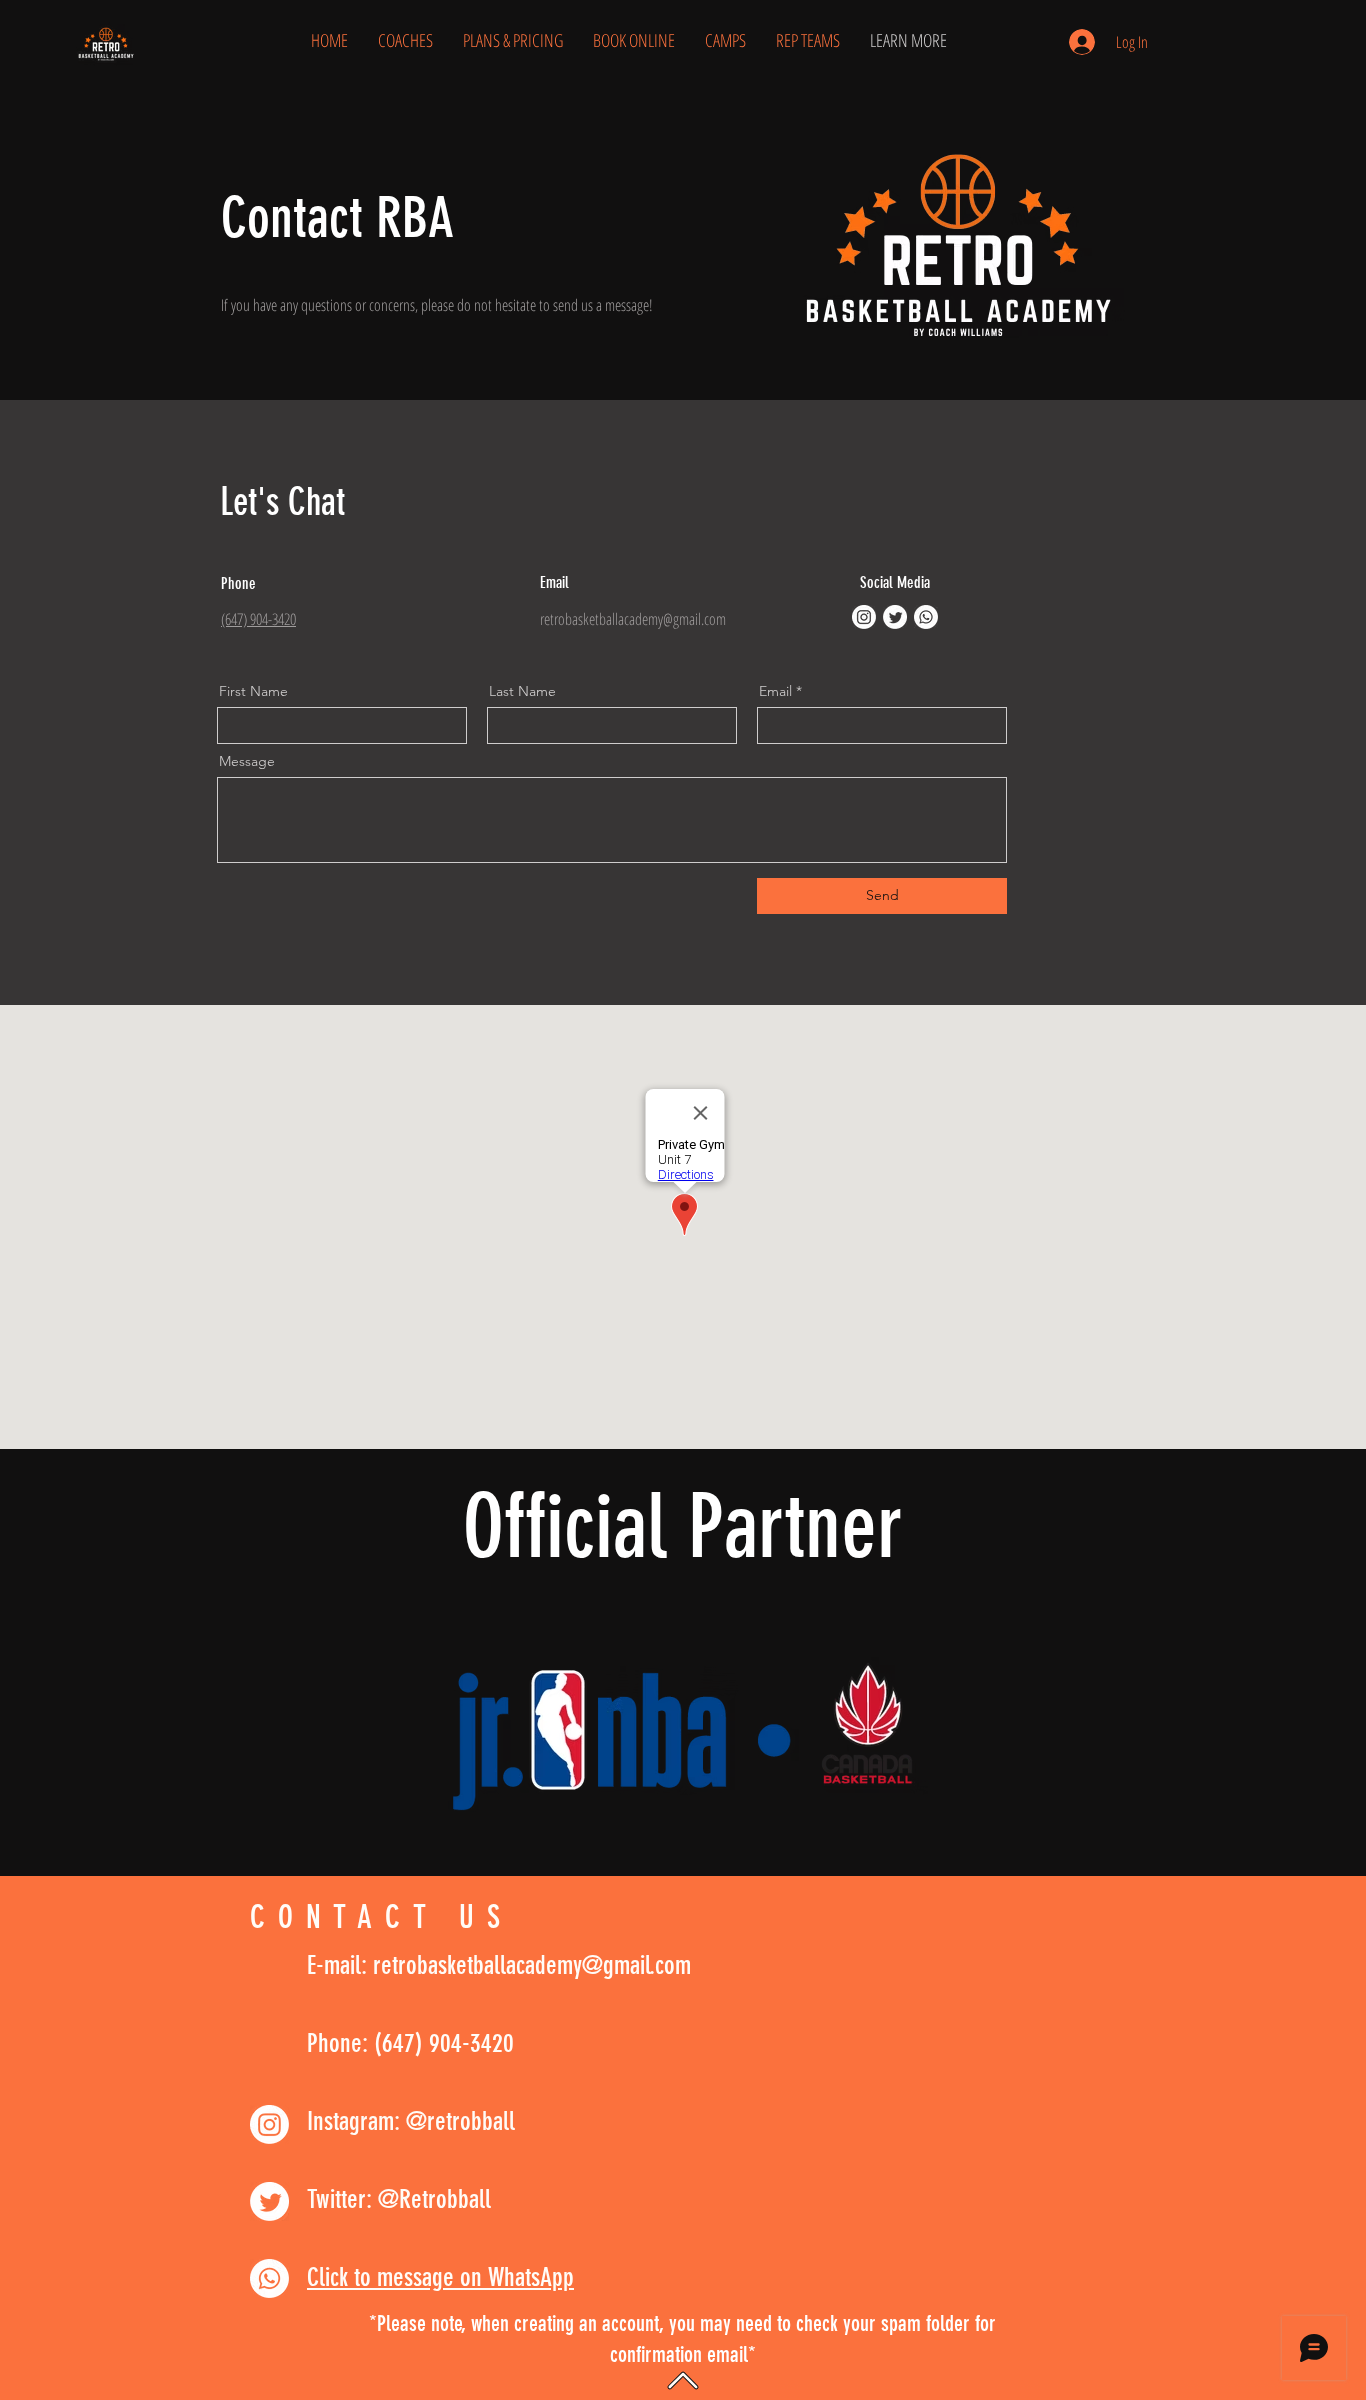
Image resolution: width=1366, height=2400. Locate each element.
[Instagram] (864, 617)
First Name (253, 691)
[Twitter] (895, 617)
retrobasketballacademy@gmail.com (633, 619)
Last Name (522, 691)
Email (775, 691)
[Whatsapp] (926, 617)
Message (247, 761)
